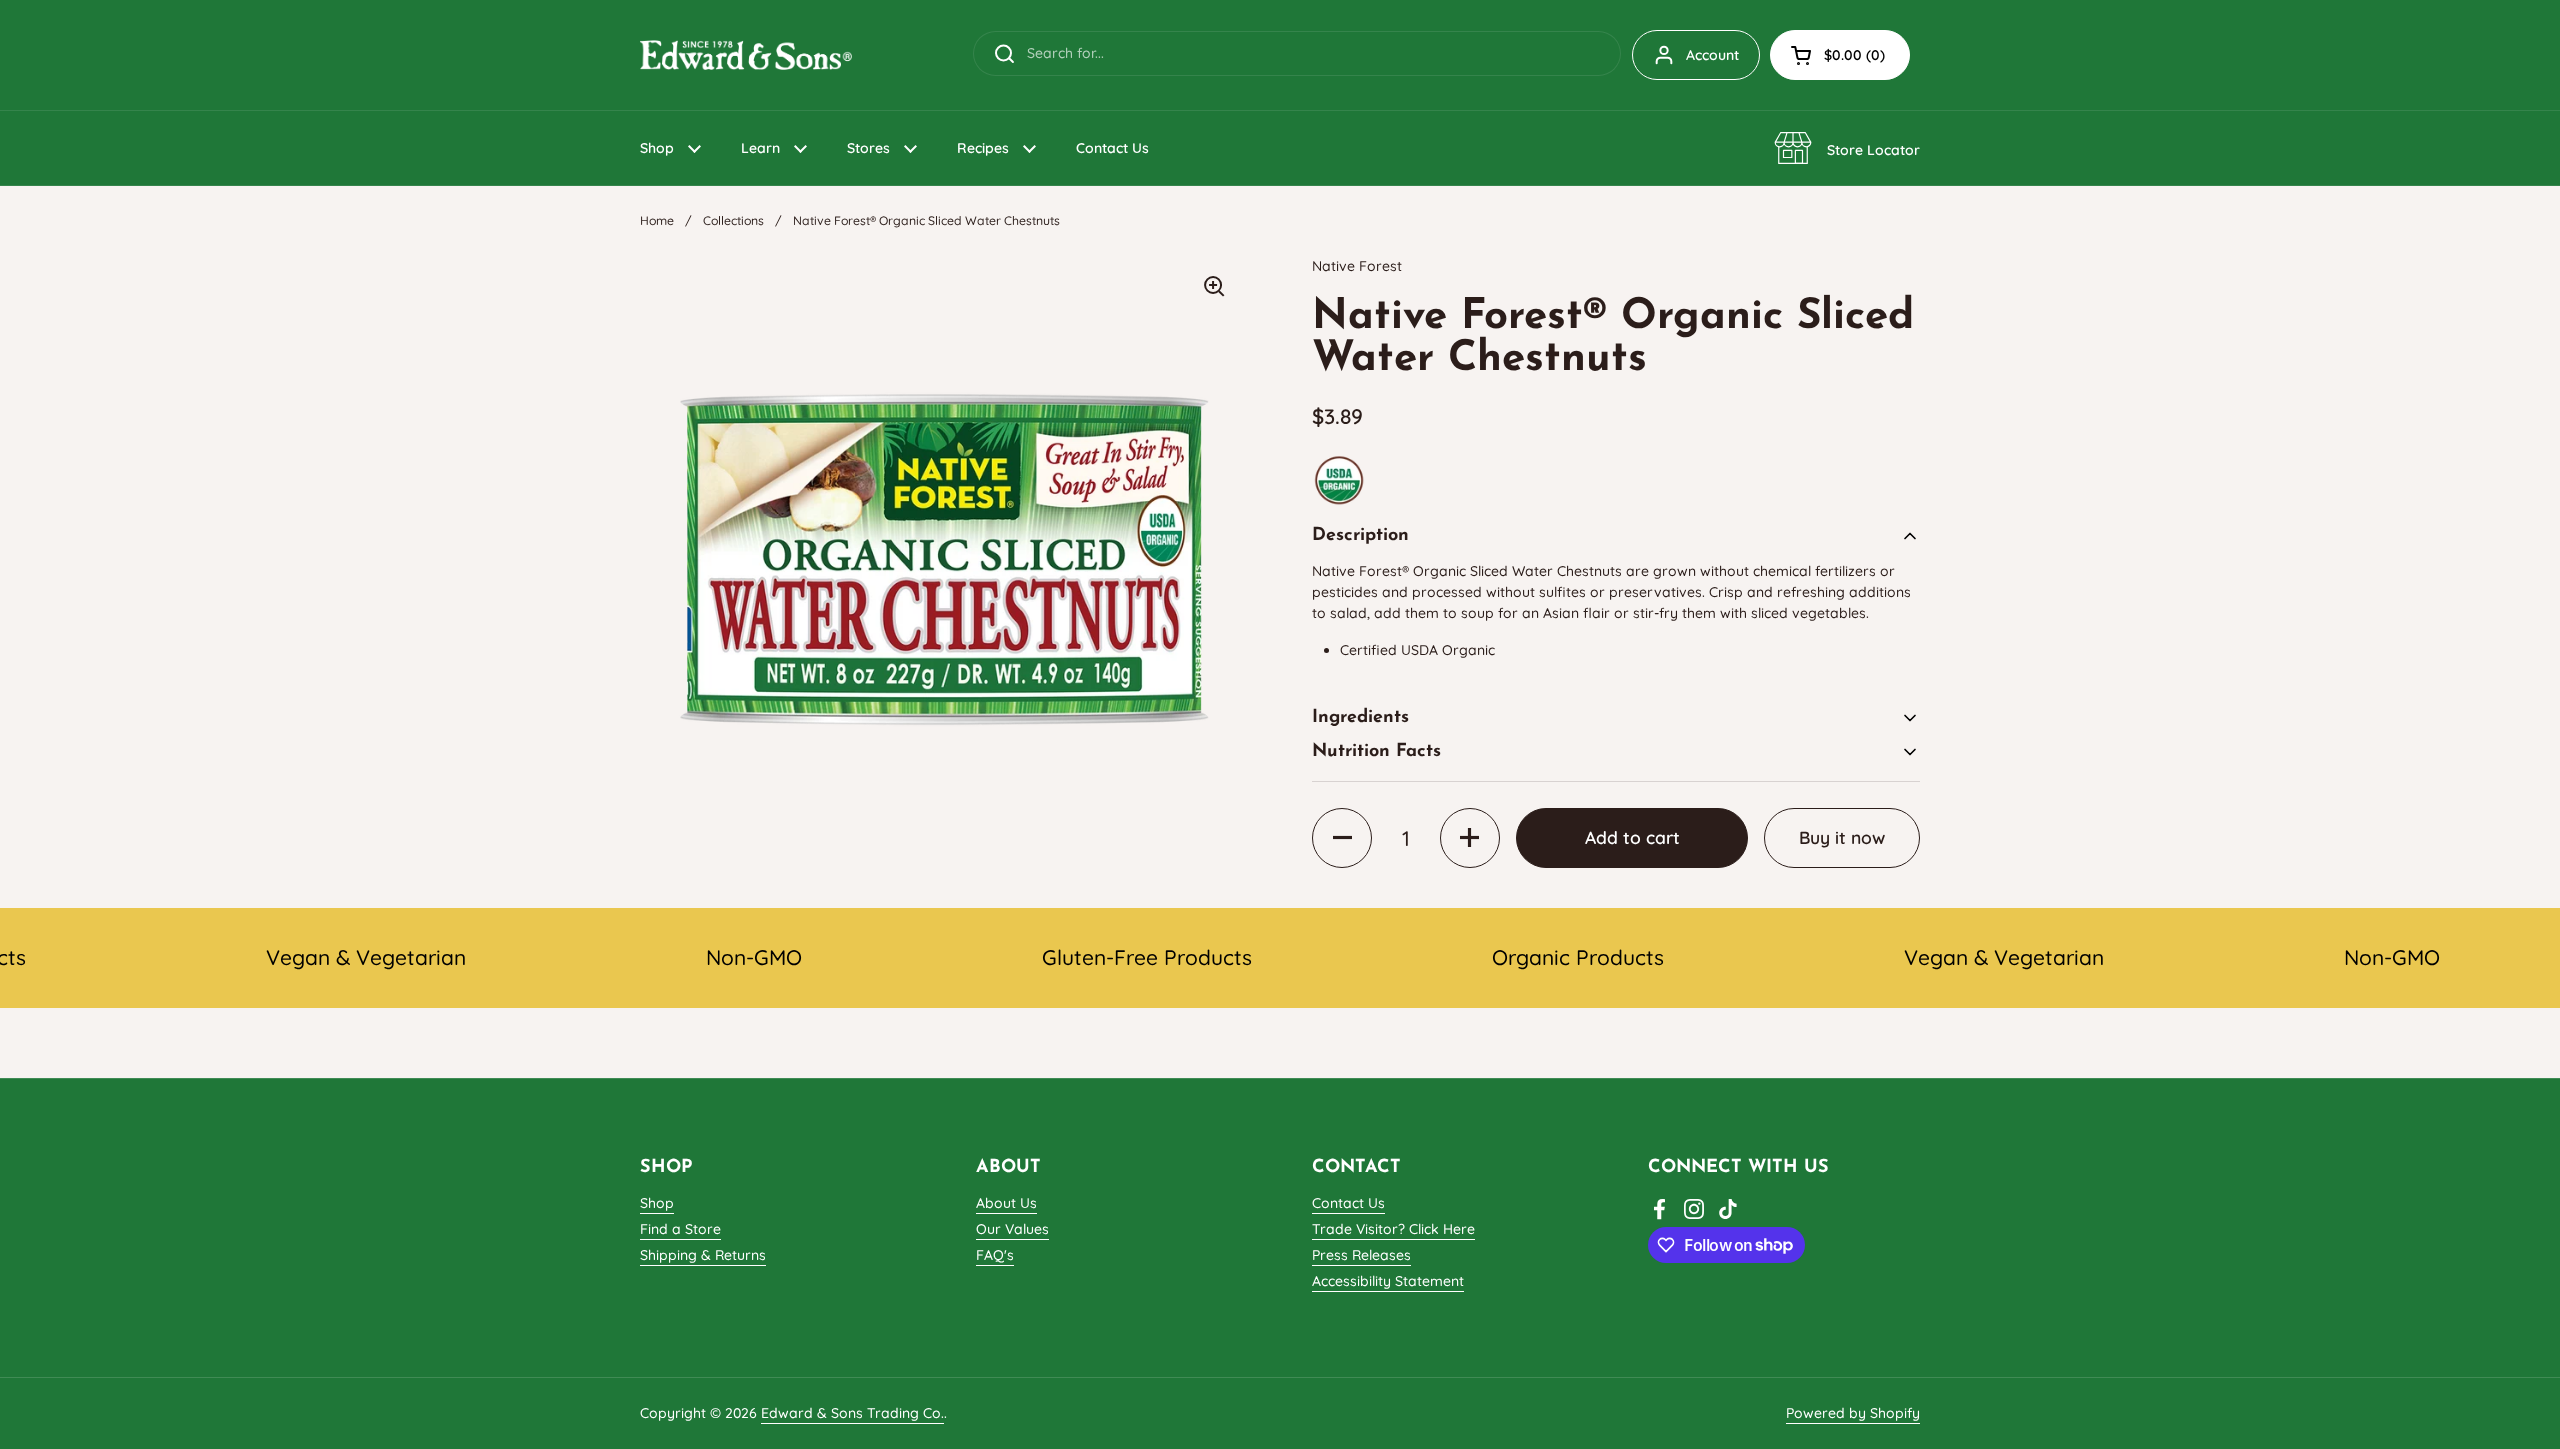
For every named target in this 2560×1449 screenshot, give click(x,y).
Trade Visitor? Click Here (1393, 1229)
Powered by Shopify (1853, 1413)
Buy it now (1842, 837)
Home (657, 220)
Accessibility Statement (1388, 1281)
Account (1712, 55)
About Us (1006, 1203)
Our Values (1012, 1229)
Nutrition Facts (1376, 752)
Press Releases (1361, 1255)
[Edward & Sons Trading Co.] (746, 55)
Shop (657, 1203)
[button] (1840, 55)
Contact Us (1348, 1203)
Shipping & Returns (703, 1255)
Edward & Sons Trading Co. (852, 1413)
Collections (733, 220)
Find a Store (680, 1229)
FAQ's (995, 1255)
